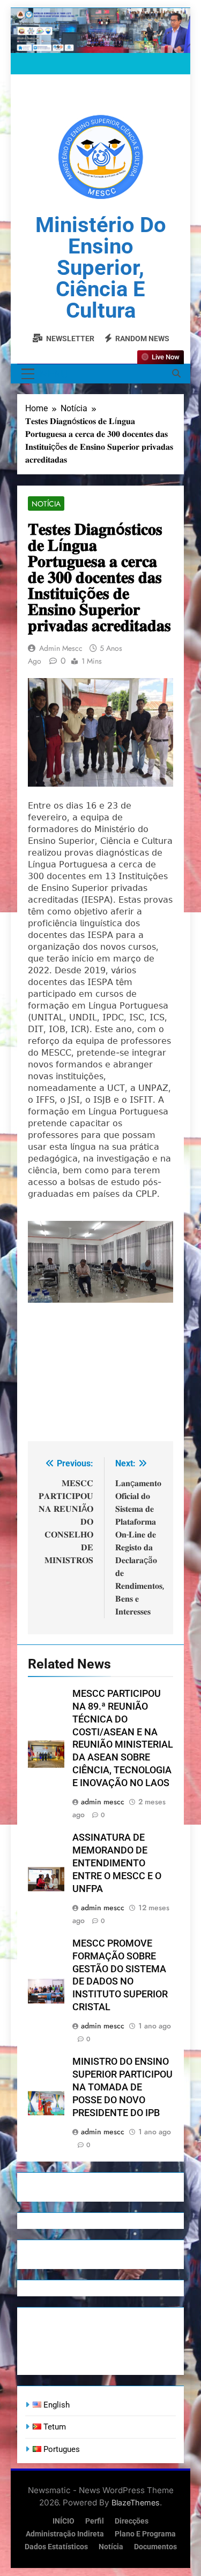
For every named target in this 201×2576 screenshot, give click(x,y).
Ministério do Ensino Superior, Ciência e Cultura (101, 268)
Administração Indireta (65, 2534)
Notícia (46, 504)
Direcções (132, 2521)
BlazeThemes (136, 2502)
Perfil (95, 2521)
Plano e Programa (145, 2534)
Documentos (155, 2547)
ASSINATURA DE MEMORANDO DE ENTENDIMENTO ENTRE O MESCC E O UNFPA (117, 1863)
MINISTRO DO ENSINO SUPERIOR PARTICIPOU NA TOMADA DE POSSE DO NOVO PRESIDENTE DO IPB (122, 2087)
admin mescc (61, 648)
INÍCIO (64, 2521)
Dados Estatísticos (56, 2547)
